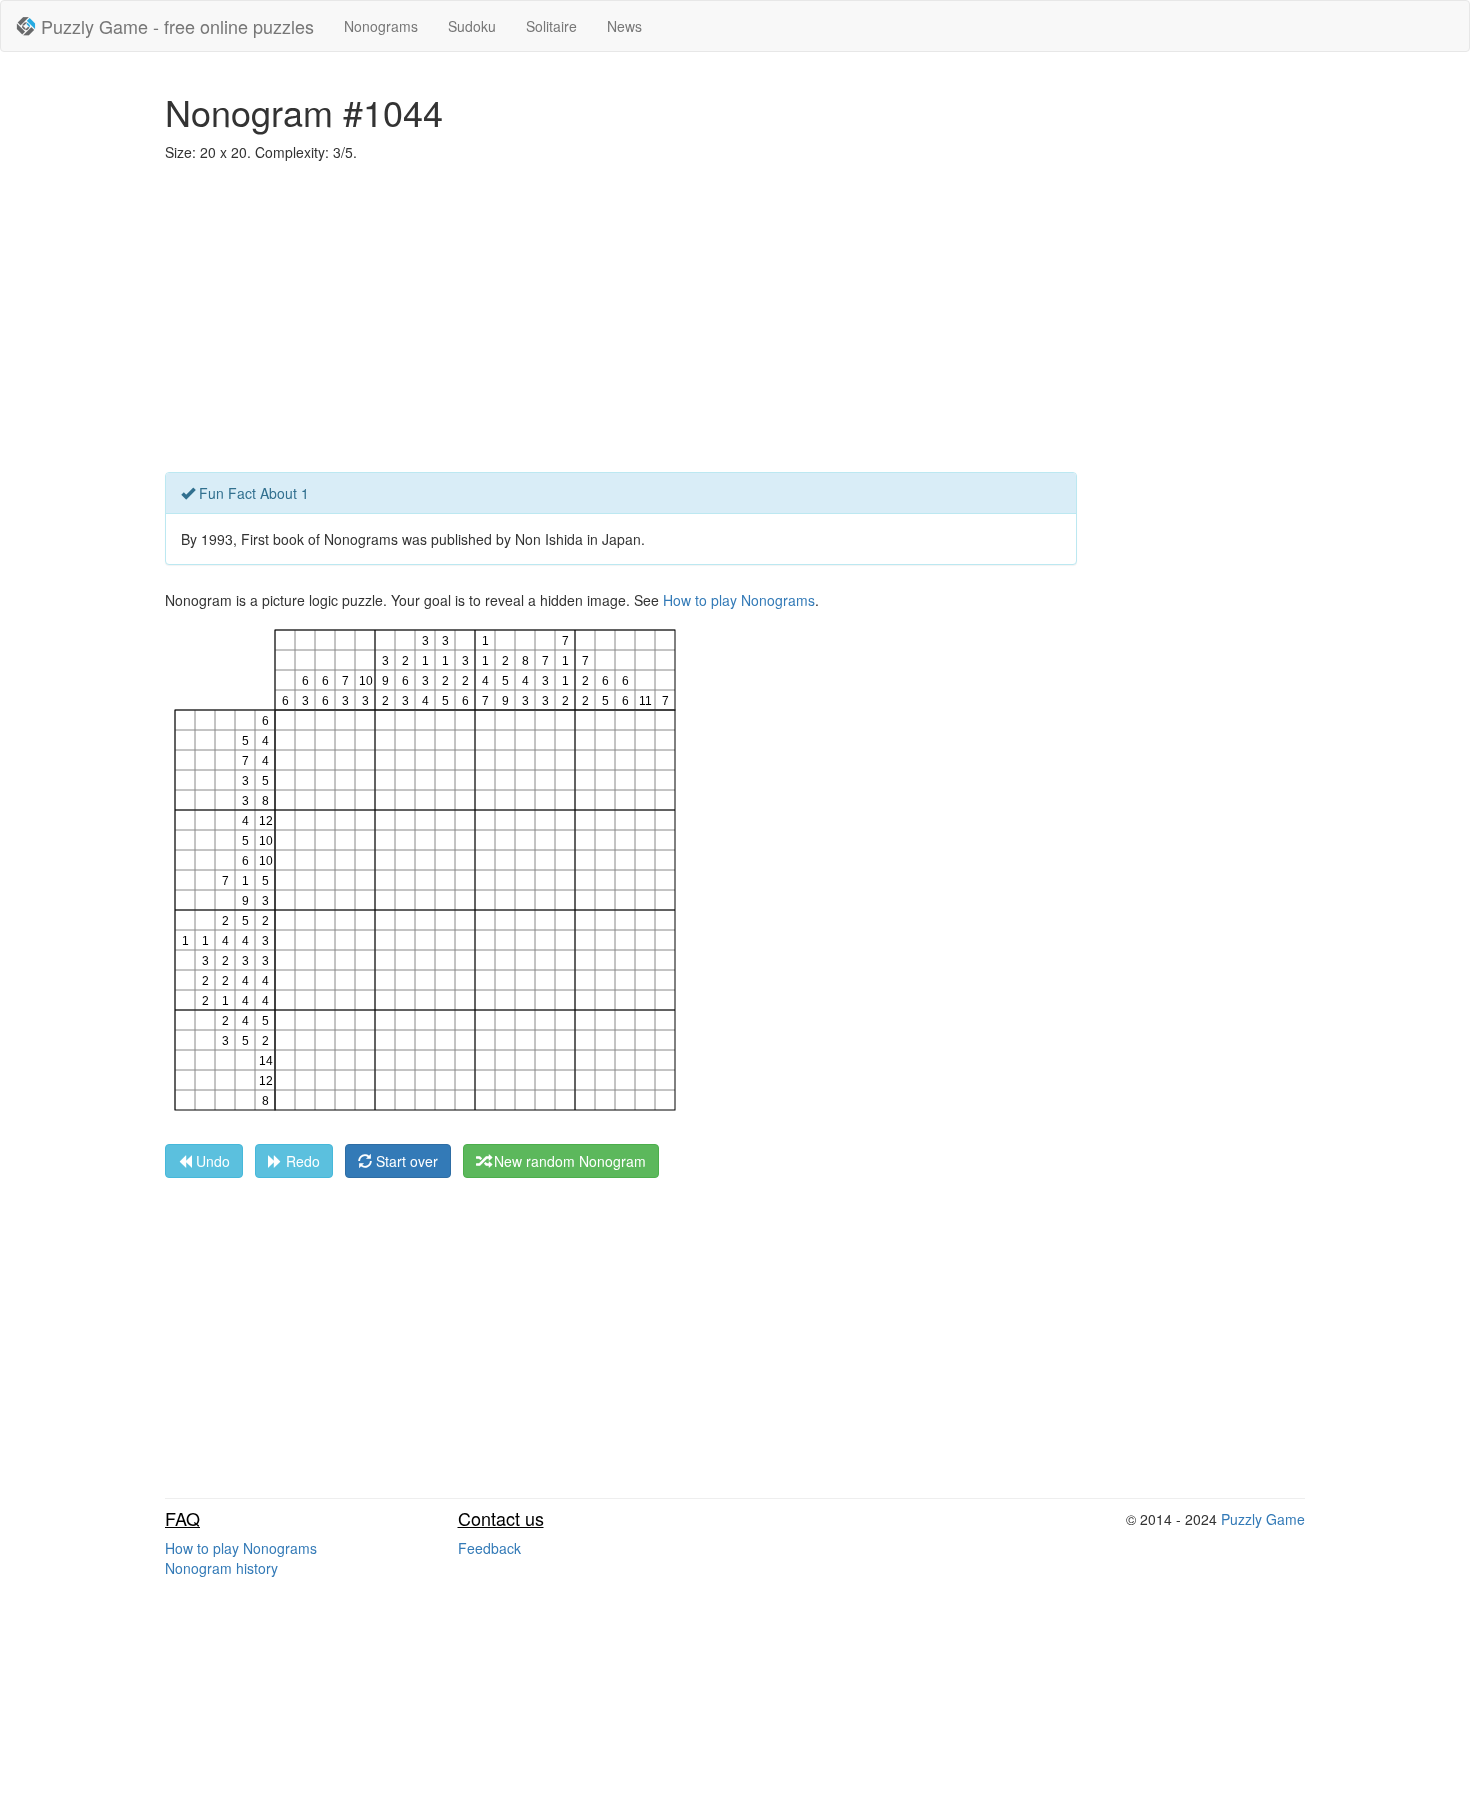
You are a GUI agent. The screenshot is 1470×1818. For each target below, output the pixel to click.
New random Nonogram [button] (568, 1161)
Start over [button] (405, 1161)
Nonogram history (221, 1568)
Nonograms (381, 26)
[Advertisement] (735, 322)
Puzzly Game (1263, 1519)
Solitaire (551, 26)
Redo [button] (301, 1161)
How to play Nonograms (739, 600)
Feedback (489, 1548)
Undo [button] (211, 1161)
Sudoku (472, 26)
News (624, 26)
